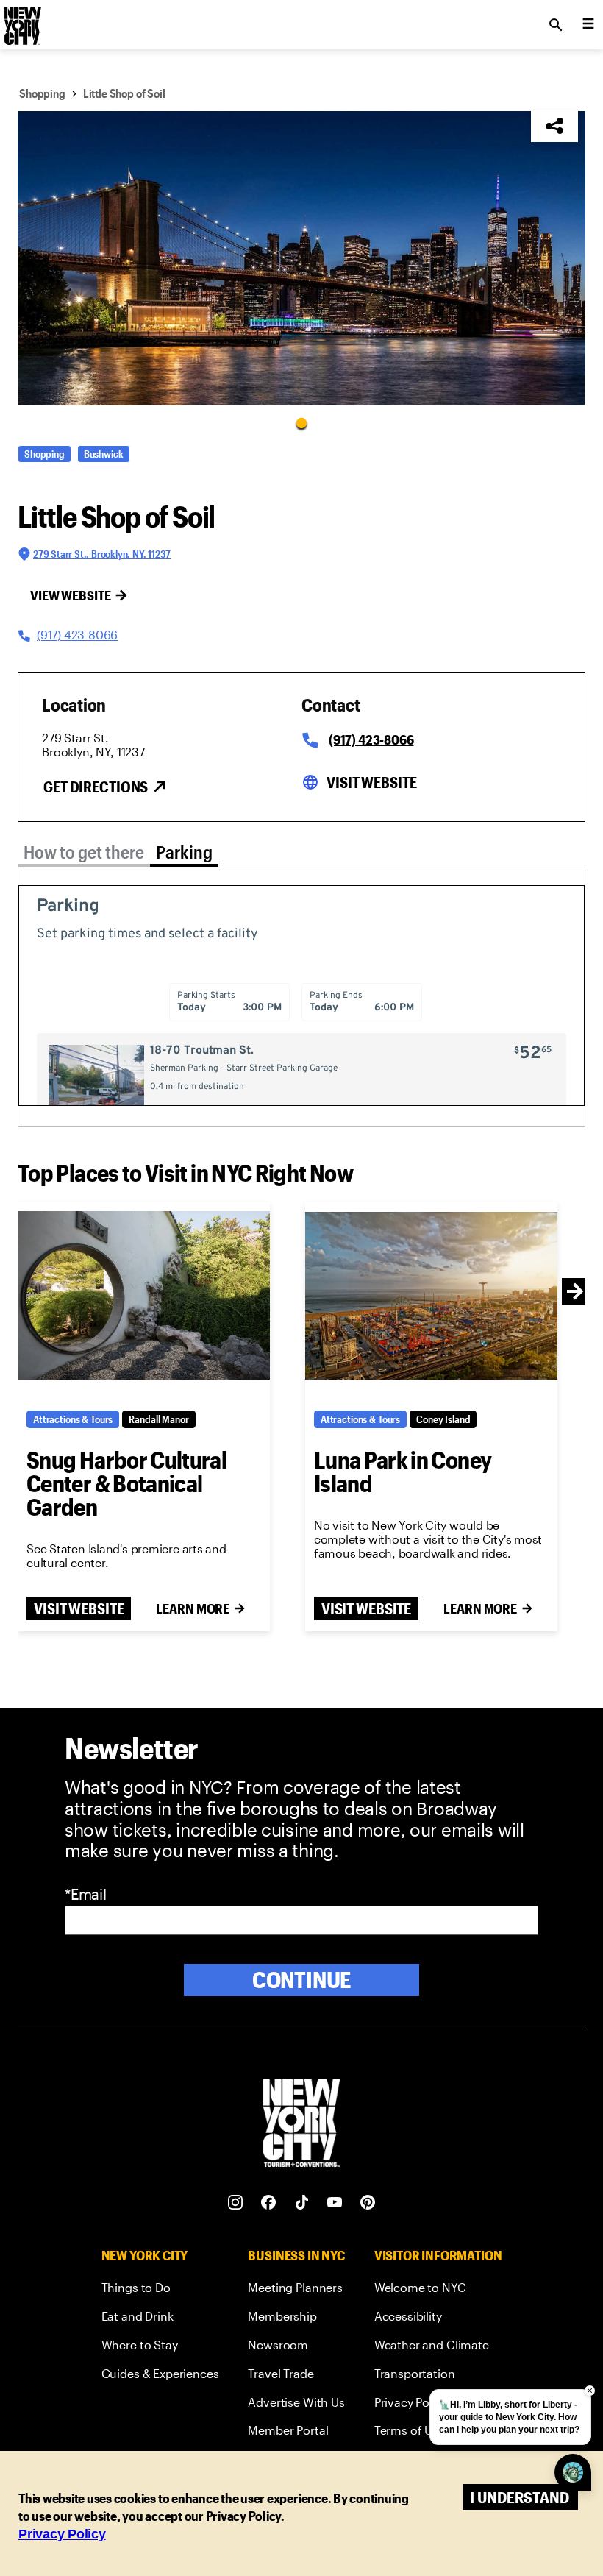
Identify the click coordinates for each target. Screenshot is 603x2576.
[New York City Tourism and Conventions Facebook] (269, 2203)
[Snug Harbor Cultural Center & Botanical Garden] (144, 1296)
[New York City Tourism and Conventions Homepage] (301, 2125)
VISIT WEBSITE (79, 1608)
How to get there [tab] (84, 852)
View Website (71, 595)
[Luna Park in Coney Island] (431, 1296)
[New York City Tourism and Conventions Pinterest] (368, 2203)
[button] (301, 258)
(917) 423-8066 (371, 739)
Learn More (193, 1608)
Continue (302, 1980)
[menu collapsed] (588, 25)
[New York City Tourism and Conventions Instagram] (236, 2203)
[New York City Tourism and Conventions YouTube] (335, 2203)
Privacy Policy (62, 2534)
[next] (575, 1291)
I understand (520, 2497)
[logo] (21, 21)
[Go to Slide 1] (301, 422)
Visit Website (371, 782)
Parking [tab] (184, 852)
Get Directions (96, 787)
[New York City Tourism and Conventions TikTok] (302, 2203)
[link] (160, 2290)
